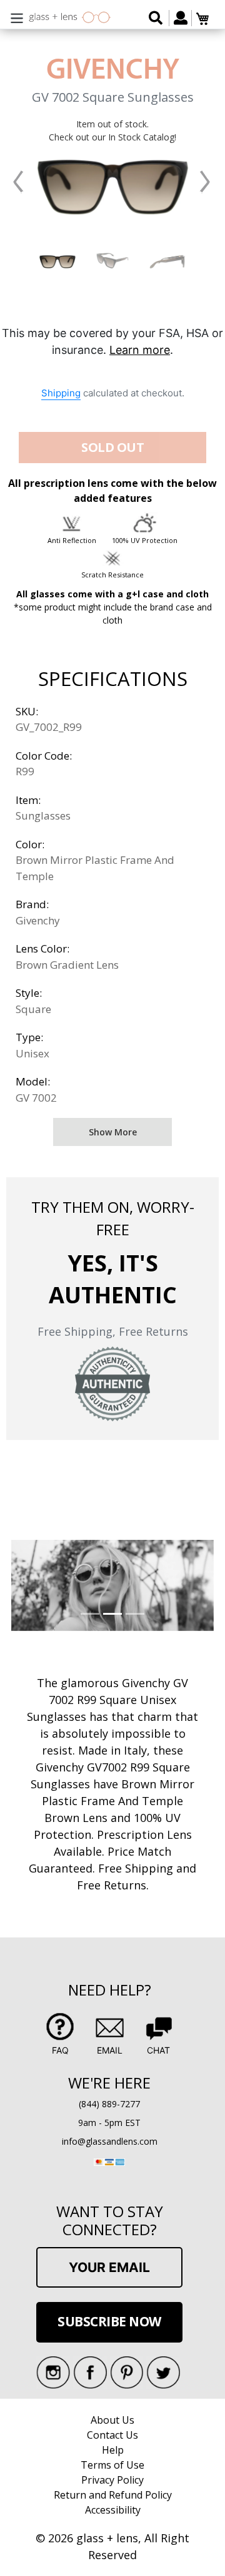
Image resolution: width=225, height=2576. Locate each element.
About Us (112, 2420)
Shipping (61, 393)
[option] (57, 261)
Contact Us (112, 2435)
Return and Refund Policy (113, 2495)
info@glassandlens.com (110, 2141)
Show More (113, 1132)
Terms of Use (112, 2465)
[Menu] (17, 17)
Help (113, 2450)
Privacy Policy (112, 2480)
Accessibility (113, 2510)
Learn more (140, 350)
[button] (18, 182)
